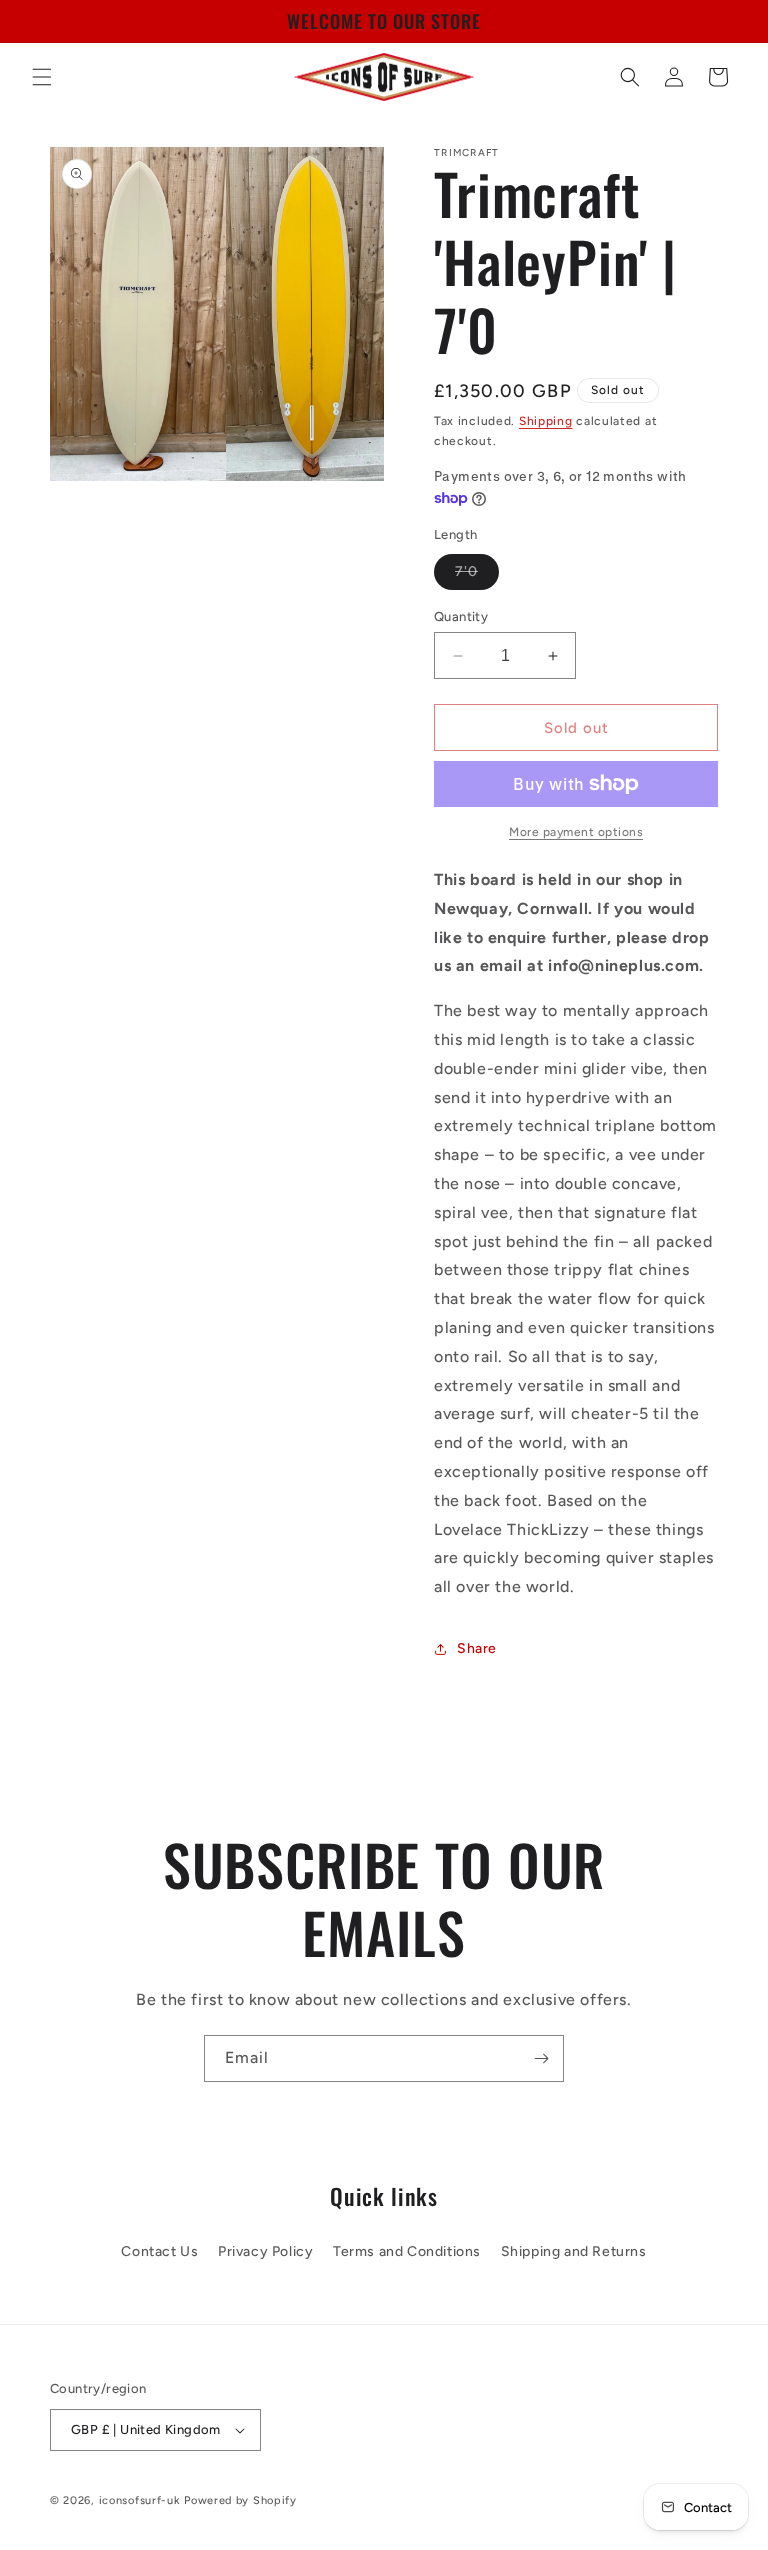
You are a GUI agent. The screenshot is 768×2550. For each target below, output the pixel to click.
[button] (42, 77)
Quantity (461, 616)
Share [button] (477, 1648)
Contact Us (159, 2251)
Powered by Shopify (240, 2500)
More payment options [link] (576, 832)
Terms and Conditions (407, 2251)
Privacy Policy (265, 2251)
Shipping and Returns (574, 2251)
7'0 (477, 576)
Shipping (546, 421)
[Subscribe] (541, 2058)
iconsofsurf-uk (140, 2500)
